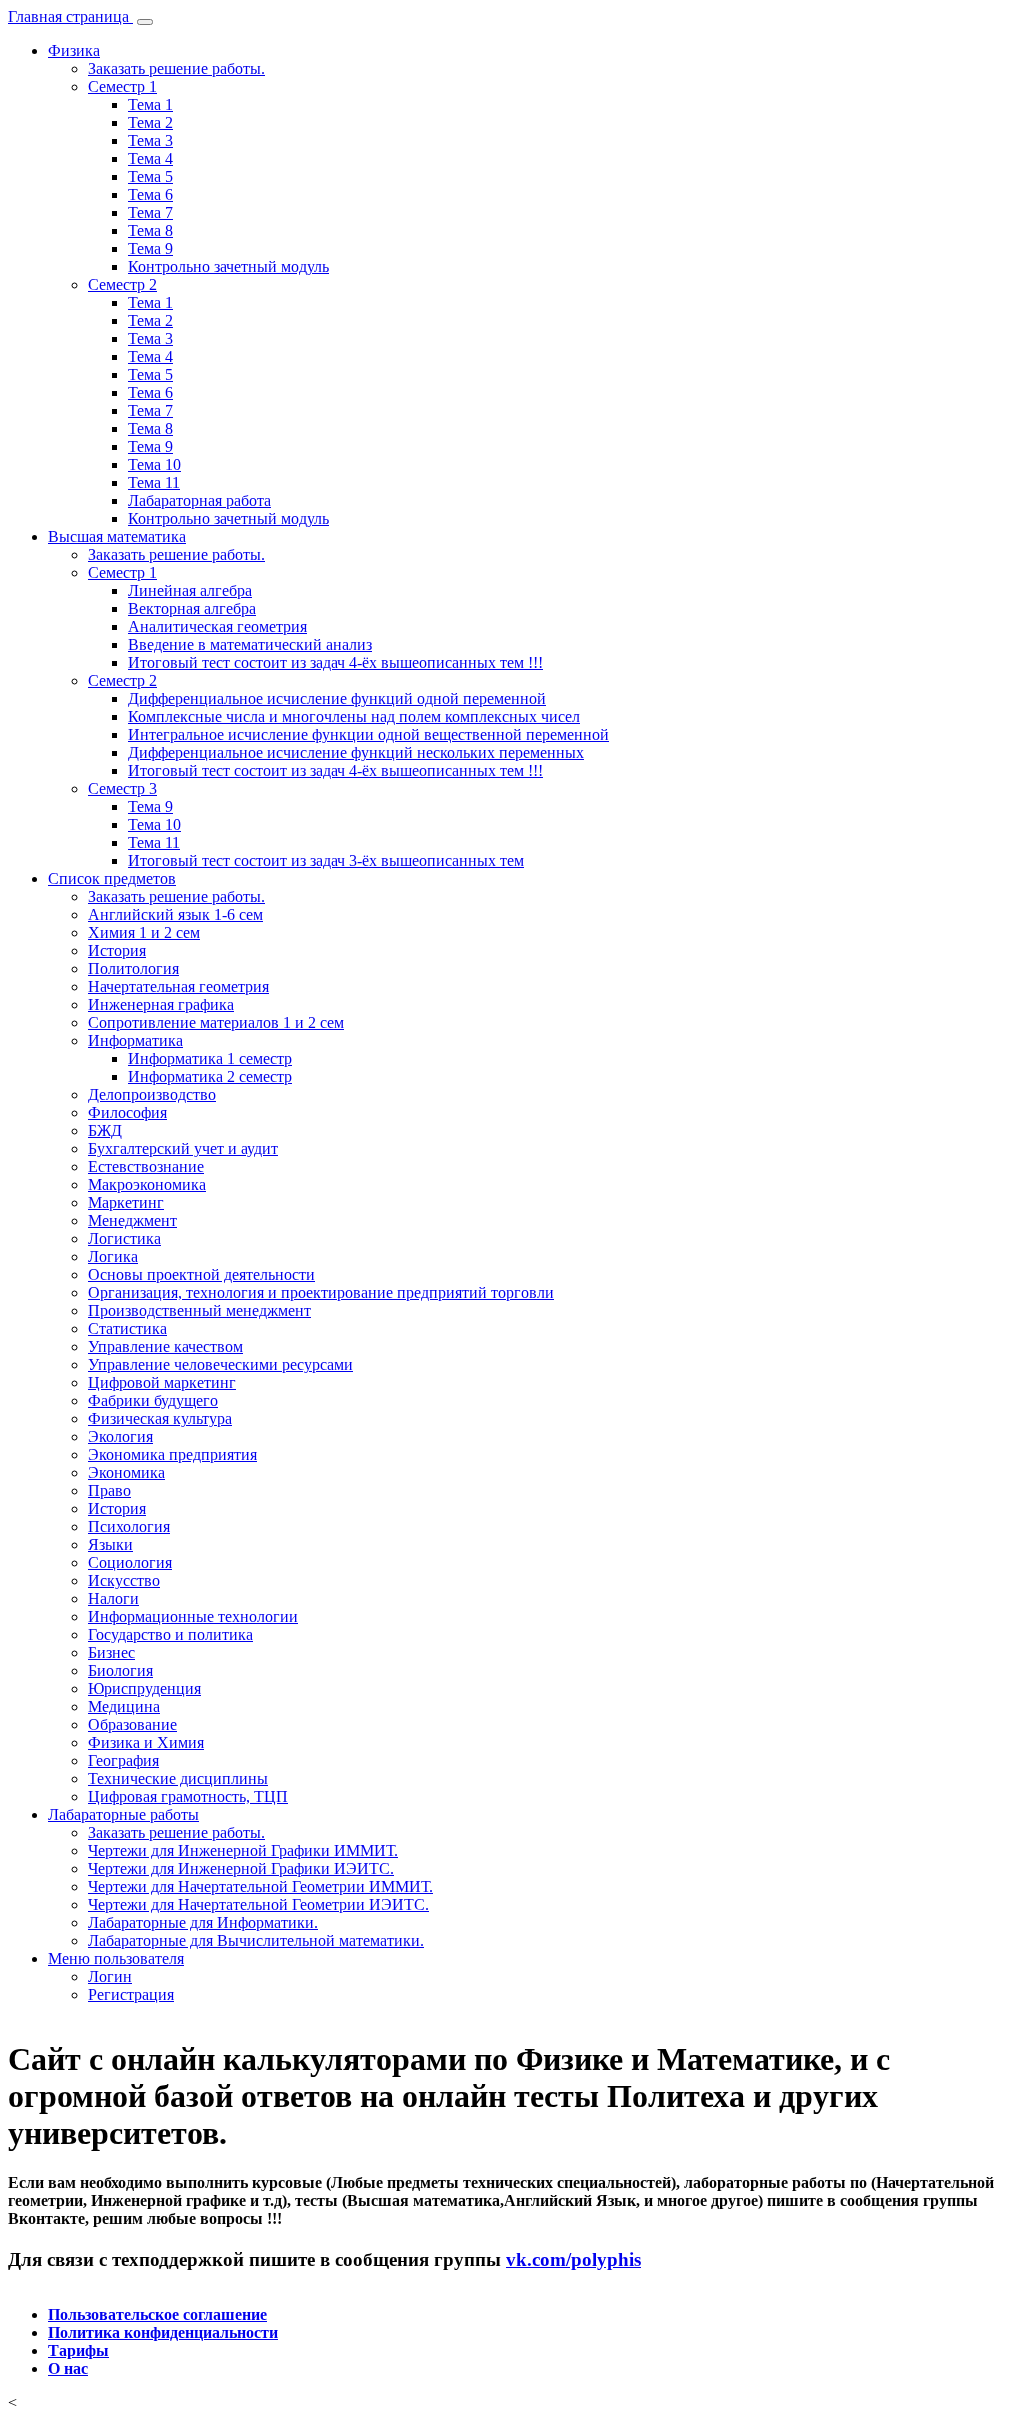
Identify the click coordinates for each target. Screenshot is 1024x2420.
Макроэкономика (147, 1184)
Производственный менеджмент (199, 1310)
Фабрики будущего (153, 1400)
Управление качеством (165, 1346)
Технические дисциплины (178, 1778)
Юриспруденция (144, 1688)
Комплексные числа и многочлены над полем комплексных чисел (354, 716)
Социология (130, 1562)
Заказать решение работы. (176, 68)
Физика (74, 50)
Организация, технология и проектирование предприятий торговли (321, 1292)
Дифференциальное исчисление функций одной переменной (337, 698)
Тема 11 (154, 482)
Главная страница (70, 16)
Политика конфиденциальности (163, 2332)
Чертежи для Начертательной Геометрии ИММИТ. (260, 1886)
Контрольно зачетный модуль (228, 266)
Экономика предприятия (172, 1454)
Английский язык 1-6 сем (175, 914)
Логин (110, 1976)
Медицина (124, 1706)
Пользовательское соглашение (157, 2314)
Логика (113, 1256)
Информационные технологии (193, 1616)
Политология (133, 968)
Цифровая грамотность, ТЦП (188, 1796)
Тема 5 (150, 176)
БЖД (105, 1130)
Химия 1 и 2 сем (144, 932)
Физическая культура (160, 1418)
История (117, 950)
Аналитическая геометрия (217, 626)
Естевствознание (146, 1166)
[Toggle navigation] (145, 22)
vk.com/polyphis (573, 2259)
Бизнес (111, 1652)
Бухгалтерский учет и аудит (183, 1148)
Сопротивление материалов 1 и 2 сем (216, 1022)
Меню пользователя (116, 1958)
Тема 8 (150, 230)
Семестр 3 (122, 788)
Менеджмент (132, 1220)
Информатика (135, 1040)
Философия (127, 1112)
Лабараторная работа (199, 500)
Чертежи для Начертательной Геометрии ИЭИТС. (258, 1904)
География (123, 1760)
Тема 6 (150, 194)
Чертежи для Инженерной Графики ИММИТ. (243, 1850)
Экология (120, 1436)
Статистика (127, 1328)
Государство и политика (170, 1634)
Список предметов (112, 878)
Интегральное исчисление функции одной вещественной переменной (368, 734)
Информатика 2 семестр (210, 1076)
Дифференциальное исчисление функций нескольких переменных (356, 752)
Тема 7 (150, 212)
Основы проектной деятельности (201, 1274)
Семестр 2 (122, 284)
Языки (110, 1544)
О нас (68, 2368)
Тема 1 (150, 104)
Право (109, 1490)
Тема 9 (150, 248)
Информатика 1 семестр (210, 1058)
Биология (120, 1670)
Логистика (124, 1238)
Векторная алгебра (192, 608)
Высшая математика (117, 536)
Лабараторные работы (123, 1814)
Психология (129, 1526)
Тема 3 (150, 140)
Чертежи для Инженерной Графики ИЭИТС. (241, 1868)
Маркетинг (126, 1202)
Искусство (124, 1580)
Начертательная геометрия (178, 986)
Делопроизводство (152, 1094)
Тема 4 (150, 158)
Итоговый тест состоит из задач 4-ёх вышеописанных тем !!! (335, 662)
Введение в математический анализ (250, 644)
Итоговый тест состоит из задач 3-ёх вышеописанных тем (326, 860)
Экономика (126, 1472)
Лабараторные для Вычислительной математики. (256, 1940)
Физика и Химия (146, 1742)
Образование (132, 1724)
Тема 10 (154, 464)
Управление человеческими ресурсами (220, 1364)
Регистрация (131, 1994)
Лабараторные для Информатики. (203, 1922)
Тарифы (78, 2350)
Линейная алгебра (190, 590)
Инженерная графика (161, 1004)
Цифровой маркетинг (162, 1382)
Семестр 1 (122, 86)
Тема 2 (150, 122)
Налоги (113, 1598)
